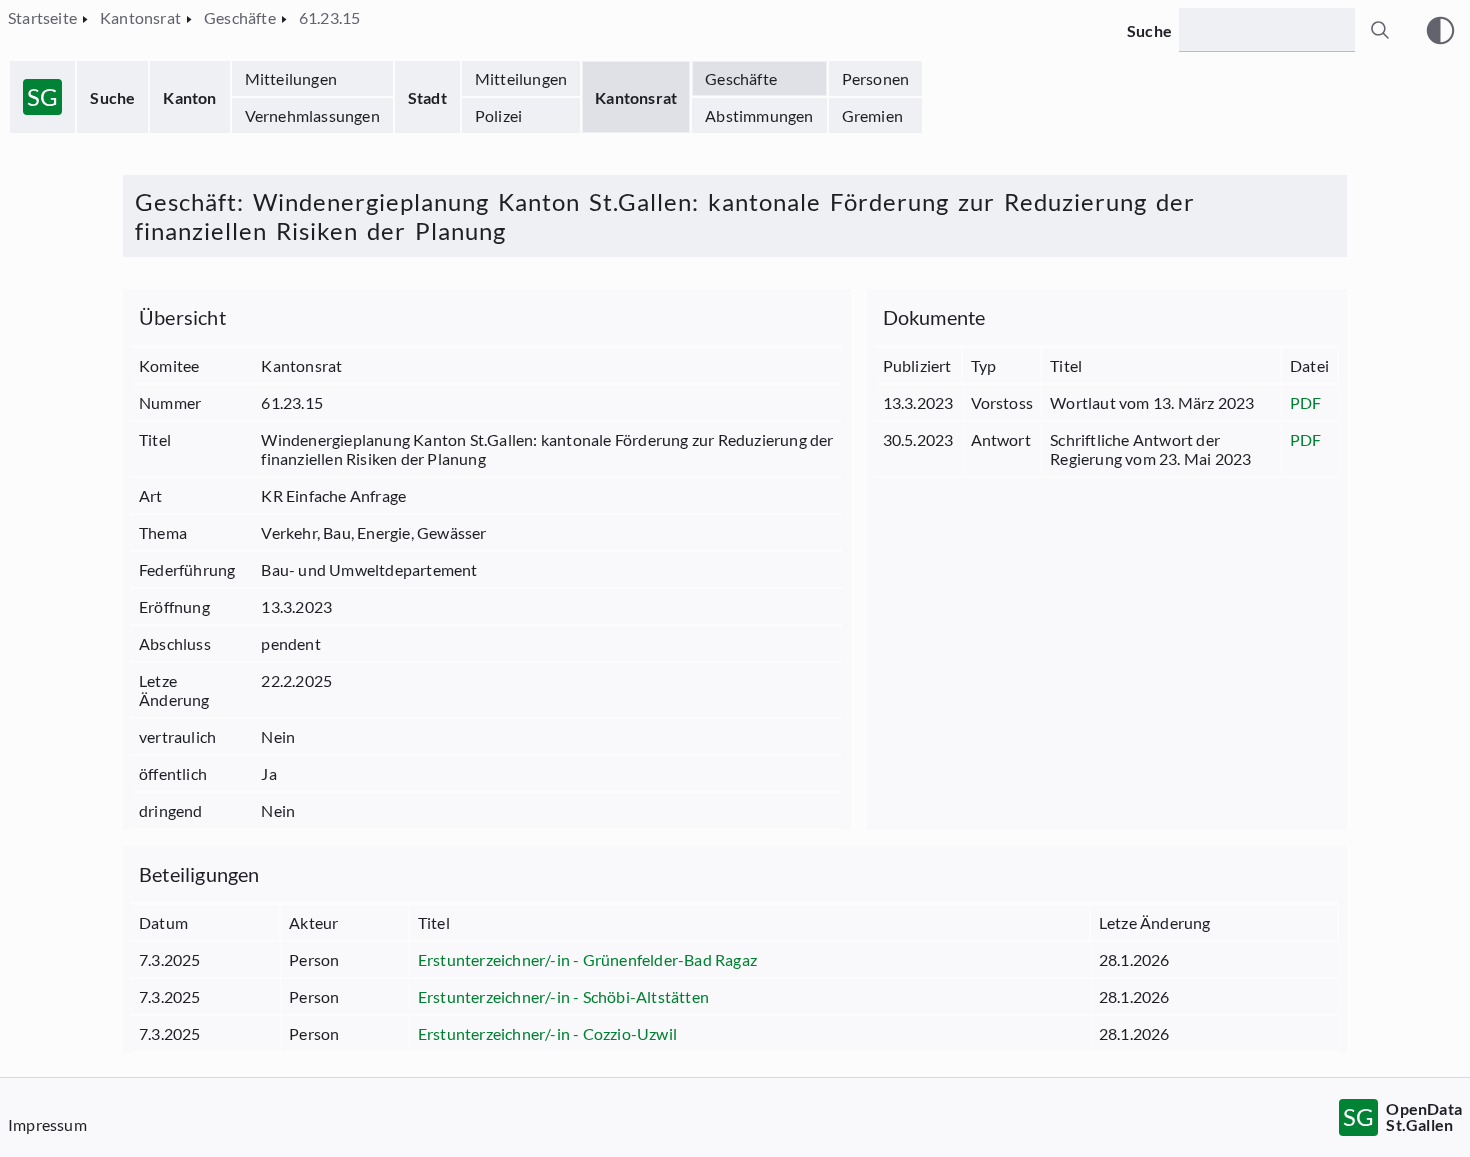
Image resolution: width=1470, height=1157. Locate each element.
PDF (1306, 402)
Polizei (498, 115)
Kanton (189, 97)
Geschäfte (741, 78)
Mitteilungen (291, 78)
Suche (112, 97)
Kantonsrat (636, 97)
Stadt (427, 97)
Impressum (47, 1124)
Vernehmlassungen (312, 115)
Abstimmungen (759, 115)
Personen (876, 78)
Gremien (872, 115)
